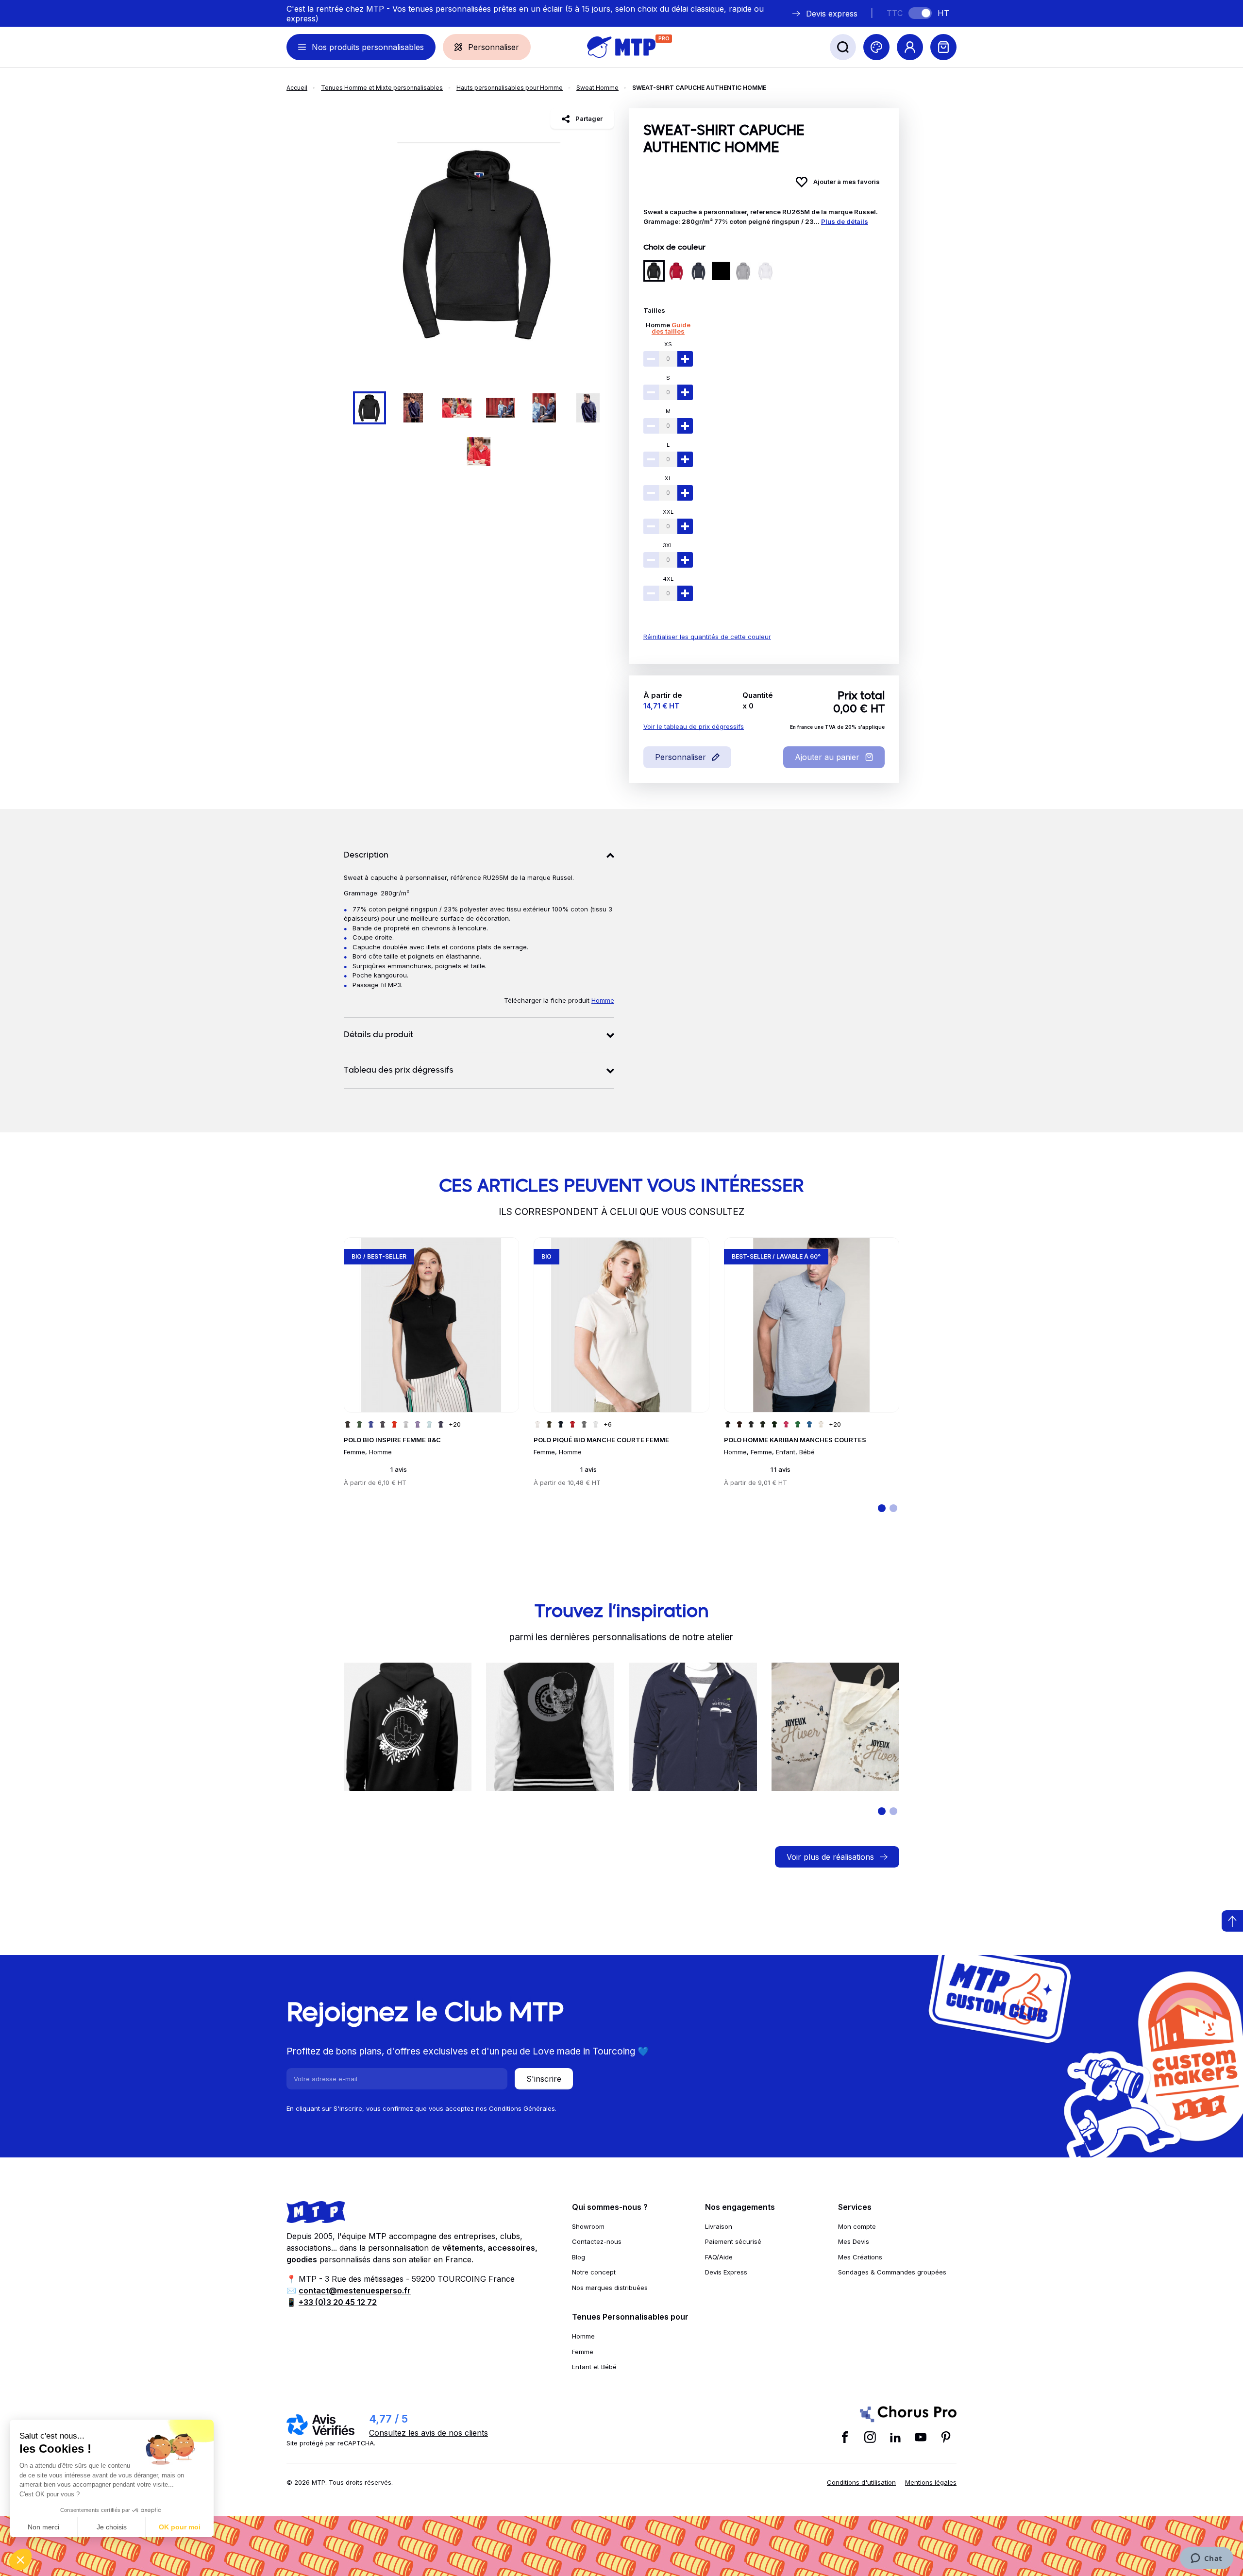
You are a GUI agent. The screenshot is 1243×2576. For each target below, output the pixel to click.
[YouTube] (921, 2437)
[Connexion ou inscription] (910, 47)
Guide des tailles (671, 328)
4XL (668, 579)
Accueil (297, 88)
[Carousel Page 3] (457, 408)
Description (366, 856)
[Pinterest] (946, 2437)
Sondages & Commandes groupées (892, 2272)
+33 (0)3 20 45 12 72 (338, 2302)
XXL (668, 512)
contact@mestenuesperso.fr (355, 2290)
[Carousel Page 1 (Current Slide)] (370, 408)
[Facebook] (845, 2437)
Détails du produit (378, 1035)
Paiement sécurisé (733, 2241)
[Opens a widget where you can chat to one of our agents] (1206, 2559)
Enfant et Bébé (594, 2367)
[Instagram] (870, 2437)
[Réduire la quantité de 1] (651, 359)
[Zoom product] (479, 244)
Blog (579, 2257)
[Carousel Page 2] (413, 408)
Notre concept (594, 2272)
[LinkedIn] (895, 2437)
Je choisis (112, 2527)
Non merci (43, 2527)
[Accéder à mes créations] (876, 47)
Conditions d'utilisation (861, 2482)
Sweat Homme (597, 88)
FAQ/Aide (719, 2257)
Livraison (719, 2226)
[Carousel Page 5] (544, 408)
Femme (583, 2352)
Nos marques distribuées (610, 2288)
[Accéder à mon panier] (943, 47)
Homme (658, 325)
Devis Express (726, 2272)
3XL (668, 545)
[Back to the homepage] (621, 47)
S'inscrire (544, 2079)
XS (668, 344)
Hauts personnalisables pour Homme (510, 88)
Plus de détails (845, 221)
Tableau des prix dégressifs (399, 1071)
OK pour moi (180, 2527)
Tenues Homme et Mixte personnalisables (382, 88)
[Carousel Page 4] (501, 408)
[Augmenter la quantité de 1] (685, 359)
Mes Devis (854, 2241)
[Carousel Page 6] (588, 408)
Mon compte (857, 2226)
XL (668, 478)
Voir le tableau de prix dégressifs (694, 726)
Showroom (588, 2226)
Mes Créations (860, 2257)
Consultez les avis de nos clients (428, 2433)
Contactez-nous (597, 2241)
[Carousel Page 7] (479, 452)
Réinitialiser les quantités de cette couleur (707, 637)
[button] (20, 2559)
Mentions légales (931, 2482)
